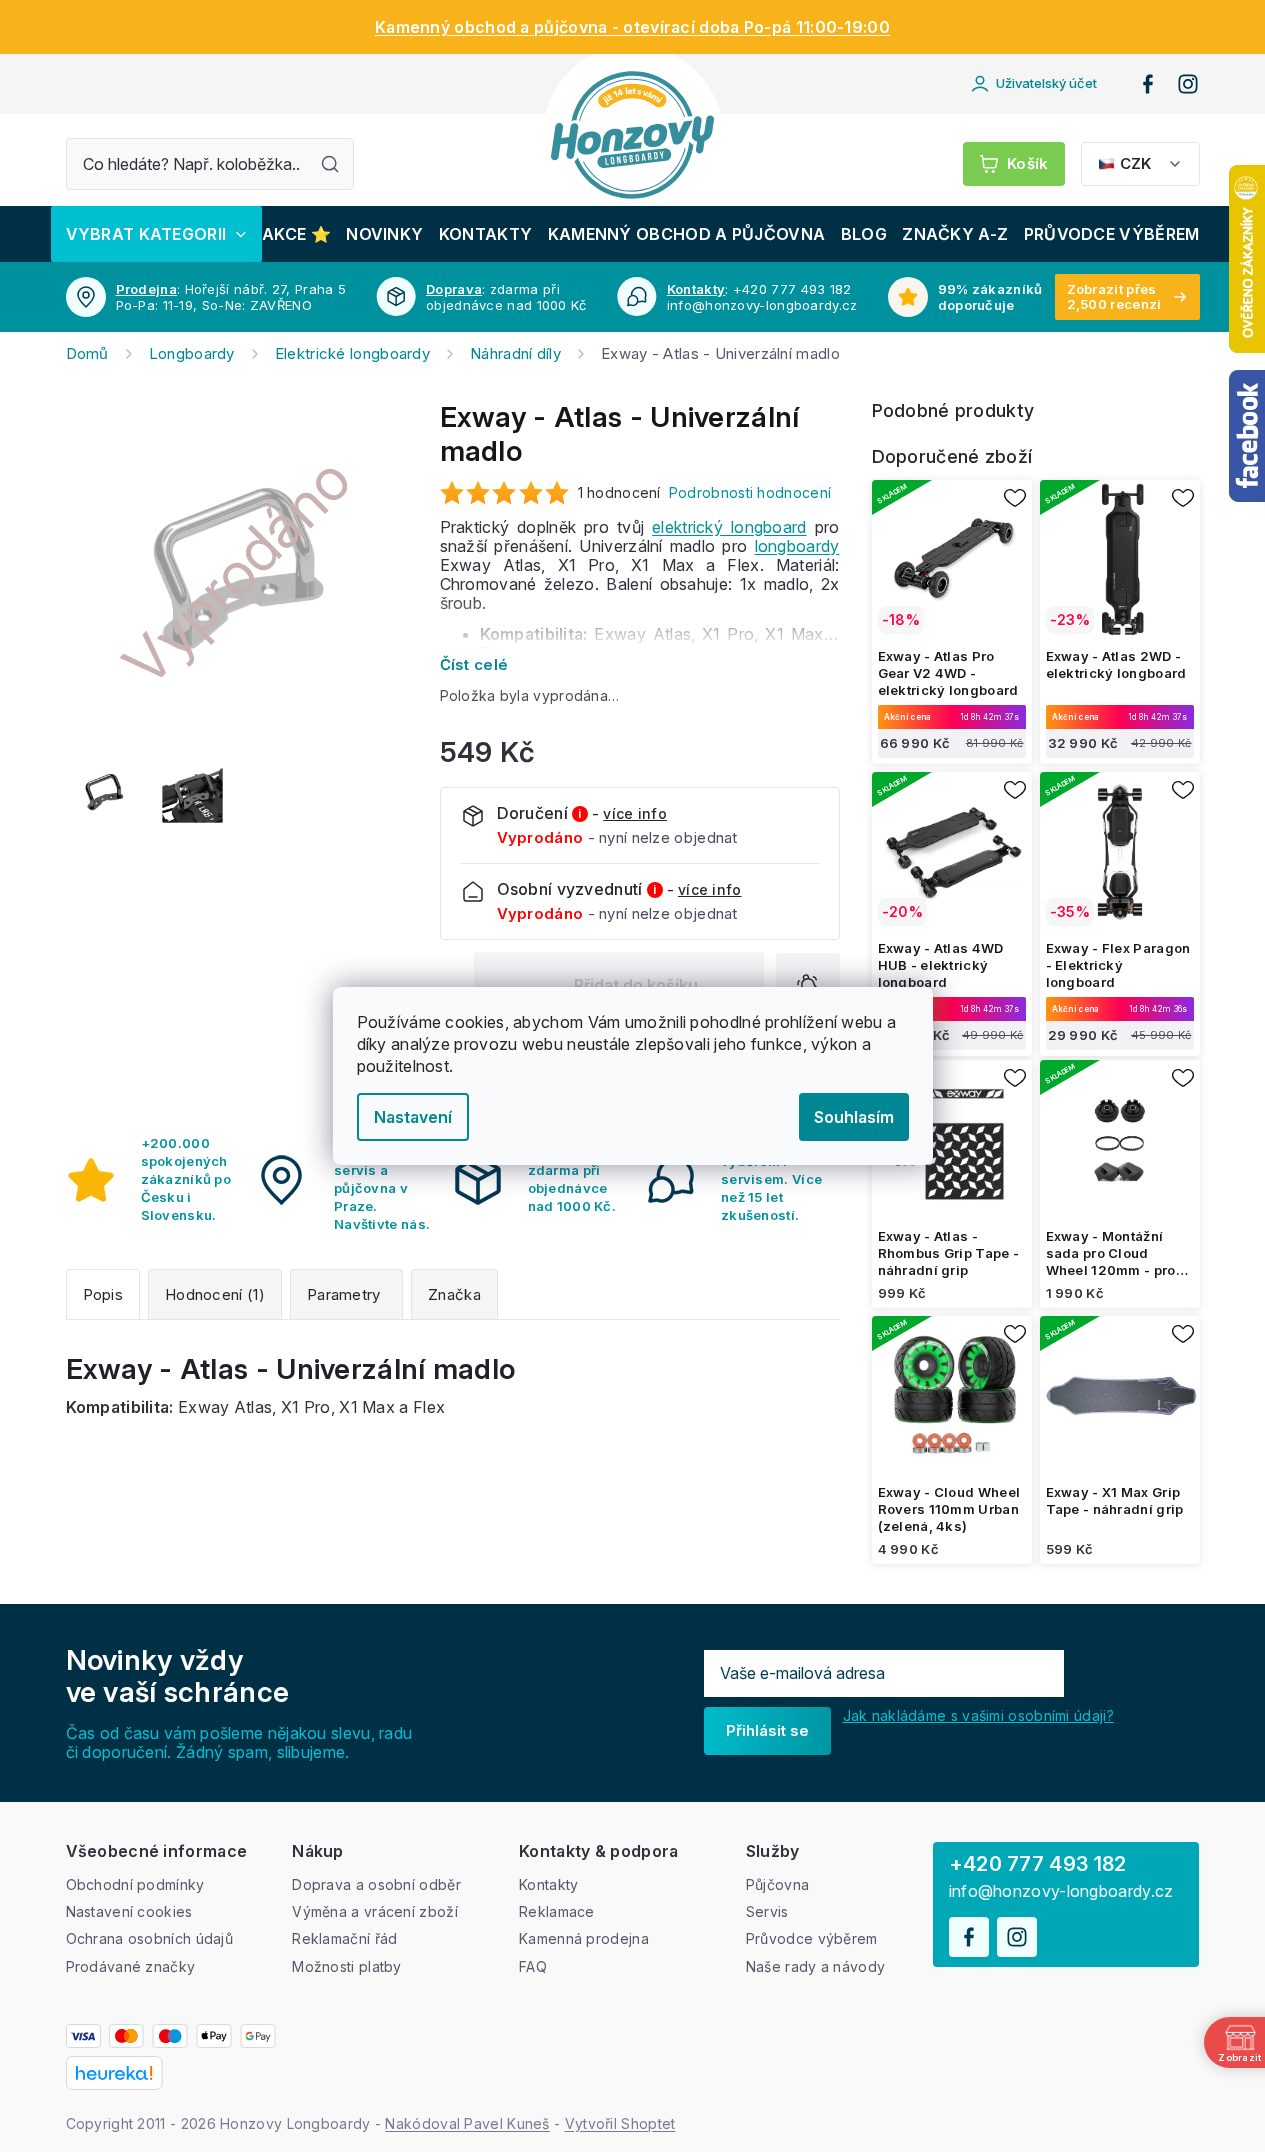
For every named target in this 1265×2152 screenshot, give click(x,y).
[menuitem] (156, 234)
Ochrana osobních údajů (150, 1938)
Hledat (330, 164)
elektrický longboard (729, 527)
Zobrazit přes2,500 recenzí (1114, 296)
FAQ (533, 1966)
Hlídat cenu (808, 985)
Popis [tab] (103, 1294)
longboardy (797, 546)
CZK (1135, 163)
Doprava (454, 289)
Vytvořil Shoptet (620, 2123)
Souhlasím (854, 1117)
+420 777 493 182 (1038, 1864)
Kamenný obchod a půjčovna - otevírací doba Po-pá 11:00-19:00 (632, 27)
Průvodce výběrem (812, 1938)
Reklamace (557, 1911)
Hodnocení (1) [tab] (215, 1294)
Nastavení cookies (129, 1911)
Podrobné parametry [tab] (346, 1294)
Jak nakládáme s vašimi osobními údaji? (978, 1715)
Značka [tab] (454, 1294)
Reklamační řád (344, 1938)
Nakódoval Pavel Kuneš (467, 2123)
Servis (767, 1911)
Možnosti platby (347, 1966)
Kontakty (696, 289)
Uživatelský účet (1046, 83)
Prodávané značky (131, 1966)
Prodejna (146, 289)
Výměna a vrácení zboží (375, 1911)
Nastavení (413, 1117)
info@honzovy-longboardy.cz (1061, 1891)
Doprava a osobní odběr (376, 1884)
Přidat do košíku (636, 985)
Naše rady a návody (815, 1966)
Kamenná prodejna (584, 1938)
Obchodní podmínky (135, 1884)
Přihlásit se (767, 1730)
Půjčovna (777, 1884)
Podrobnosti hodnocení (750, 492)
